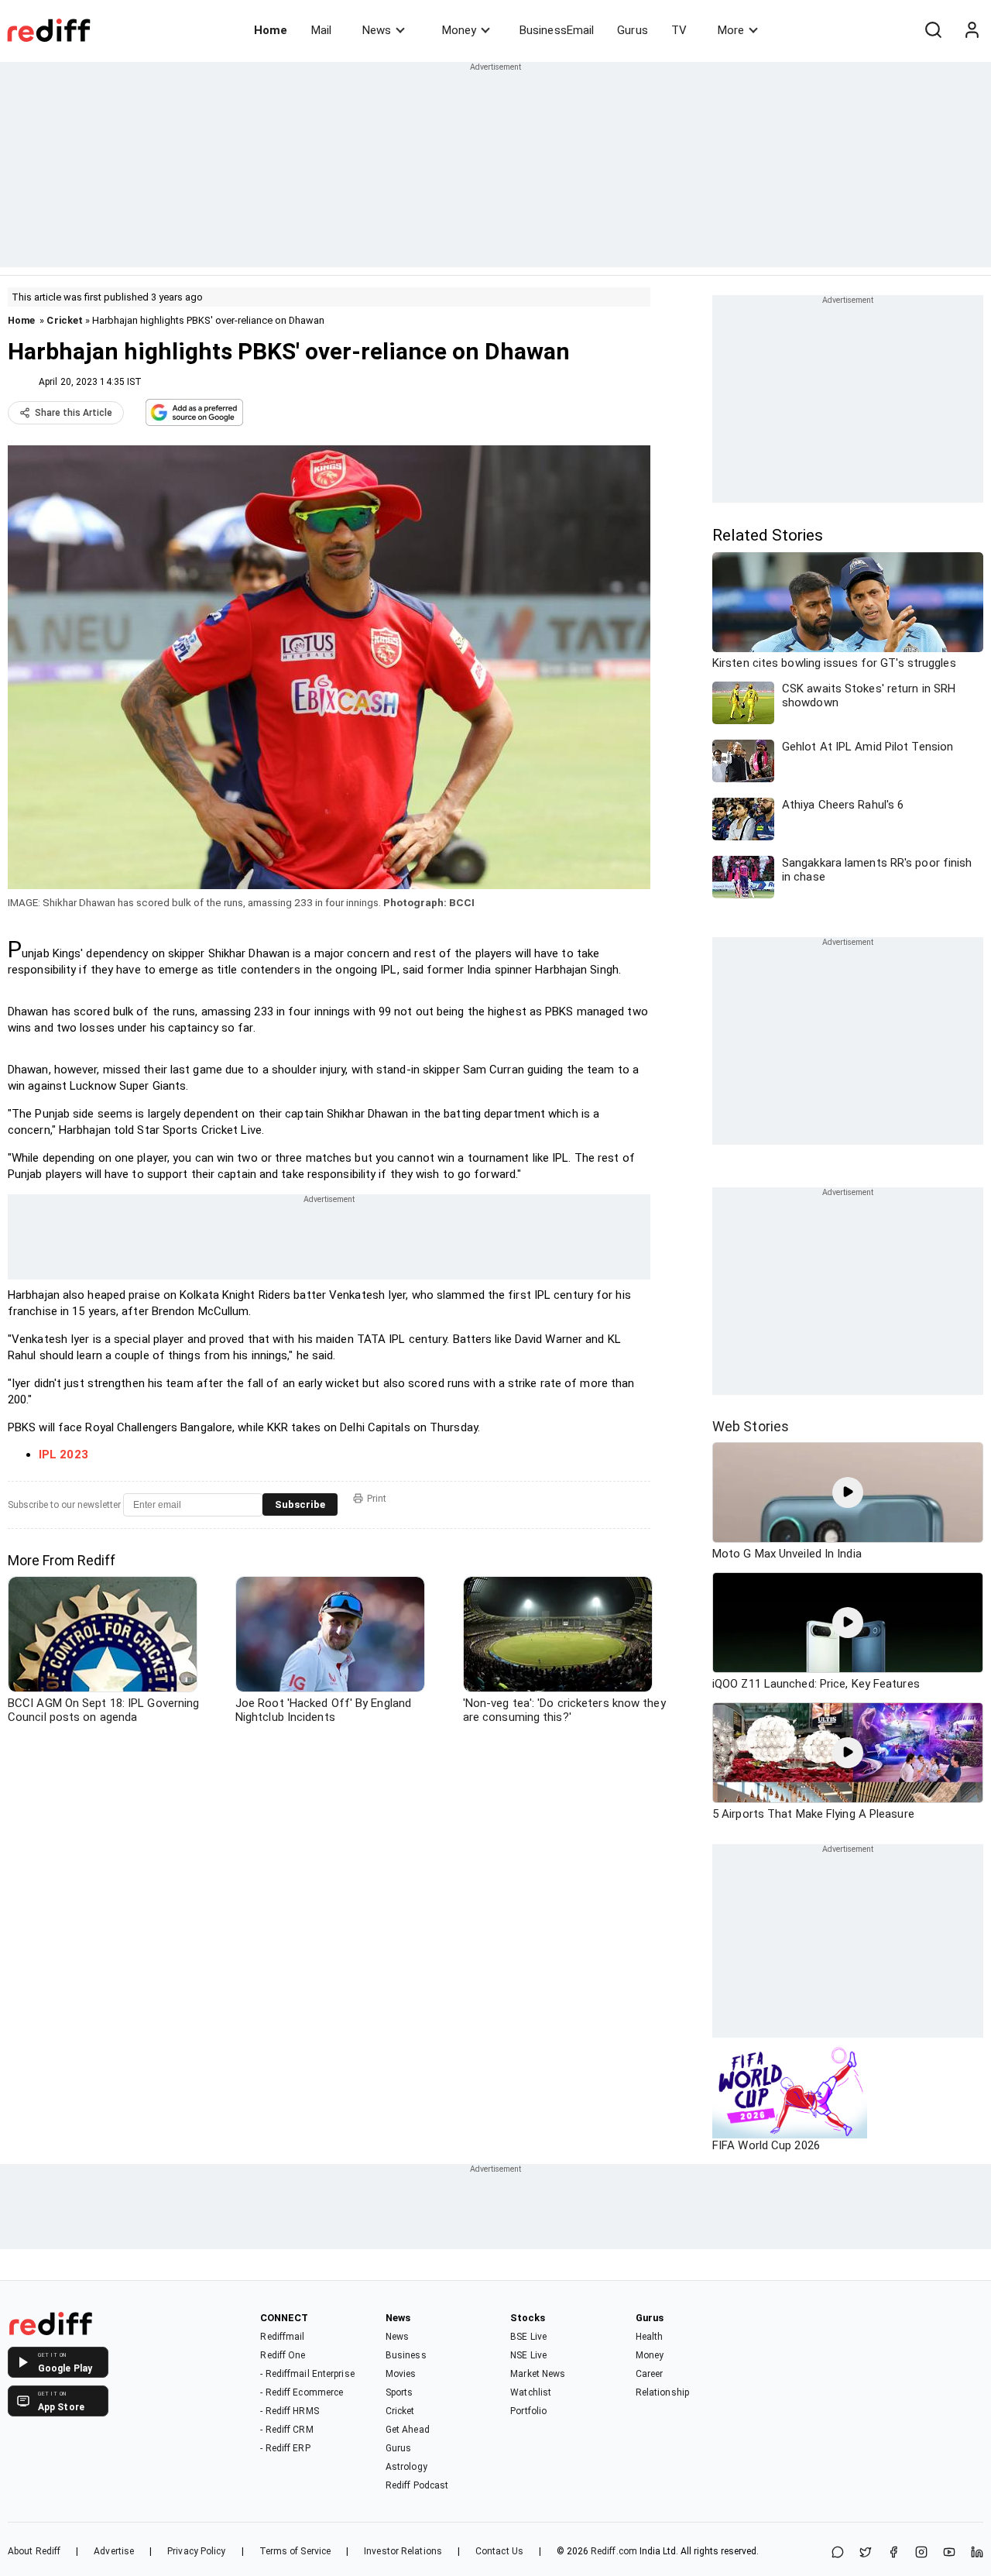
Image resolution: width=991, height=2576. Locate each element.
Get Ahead (408, 2430)
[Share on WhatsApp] (838, 2553)
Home (271, 30)
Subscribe (300, 1504)
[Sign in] (972, 30)
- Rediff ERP (285, 2448)
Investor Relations (403, 2551)
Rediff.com (614, 2551)
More (731, 30)
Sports (399, 2392)
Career (650, 2374)
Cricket (65, 320)
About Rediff (34, 2551)
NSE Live (528, 2355)
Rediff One (283, 2355)
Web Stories (751, 1426)
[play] (848, 1492)
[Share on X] (866, 2553)
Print (377, 1499)
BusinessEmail (557, 30)
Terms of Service (295, 2551)
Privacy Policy (196, 2551)
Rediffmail (282, 2337)
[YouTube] (949, 2553)
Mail (321, 30)
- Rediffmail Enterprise (307, 2374)
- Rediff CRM (286, 2430)
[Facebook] (893, 2553)
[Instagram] (921, 2553)
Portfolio (528, 2411)
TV (679, 30)
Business (406, 2355)
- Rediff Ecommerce (302, 2392)
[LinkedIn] (977, 2553)
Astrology (406, 2467)
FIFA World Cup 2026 (766, 2145)
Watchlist (531, 2392)
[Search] (933, 30)
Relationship (662, 2392)
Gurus (633, 30)
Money (459, 30)
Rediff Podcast (417, 2485)
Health (650, 2337)
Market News (538, 2374)
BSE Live (528, 2337)
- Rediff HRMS (289, 2411)
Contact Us (499, 2551)
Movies (401, 2374)
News (377, 30)
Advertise (114, 2551)
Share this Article (74, 413)
